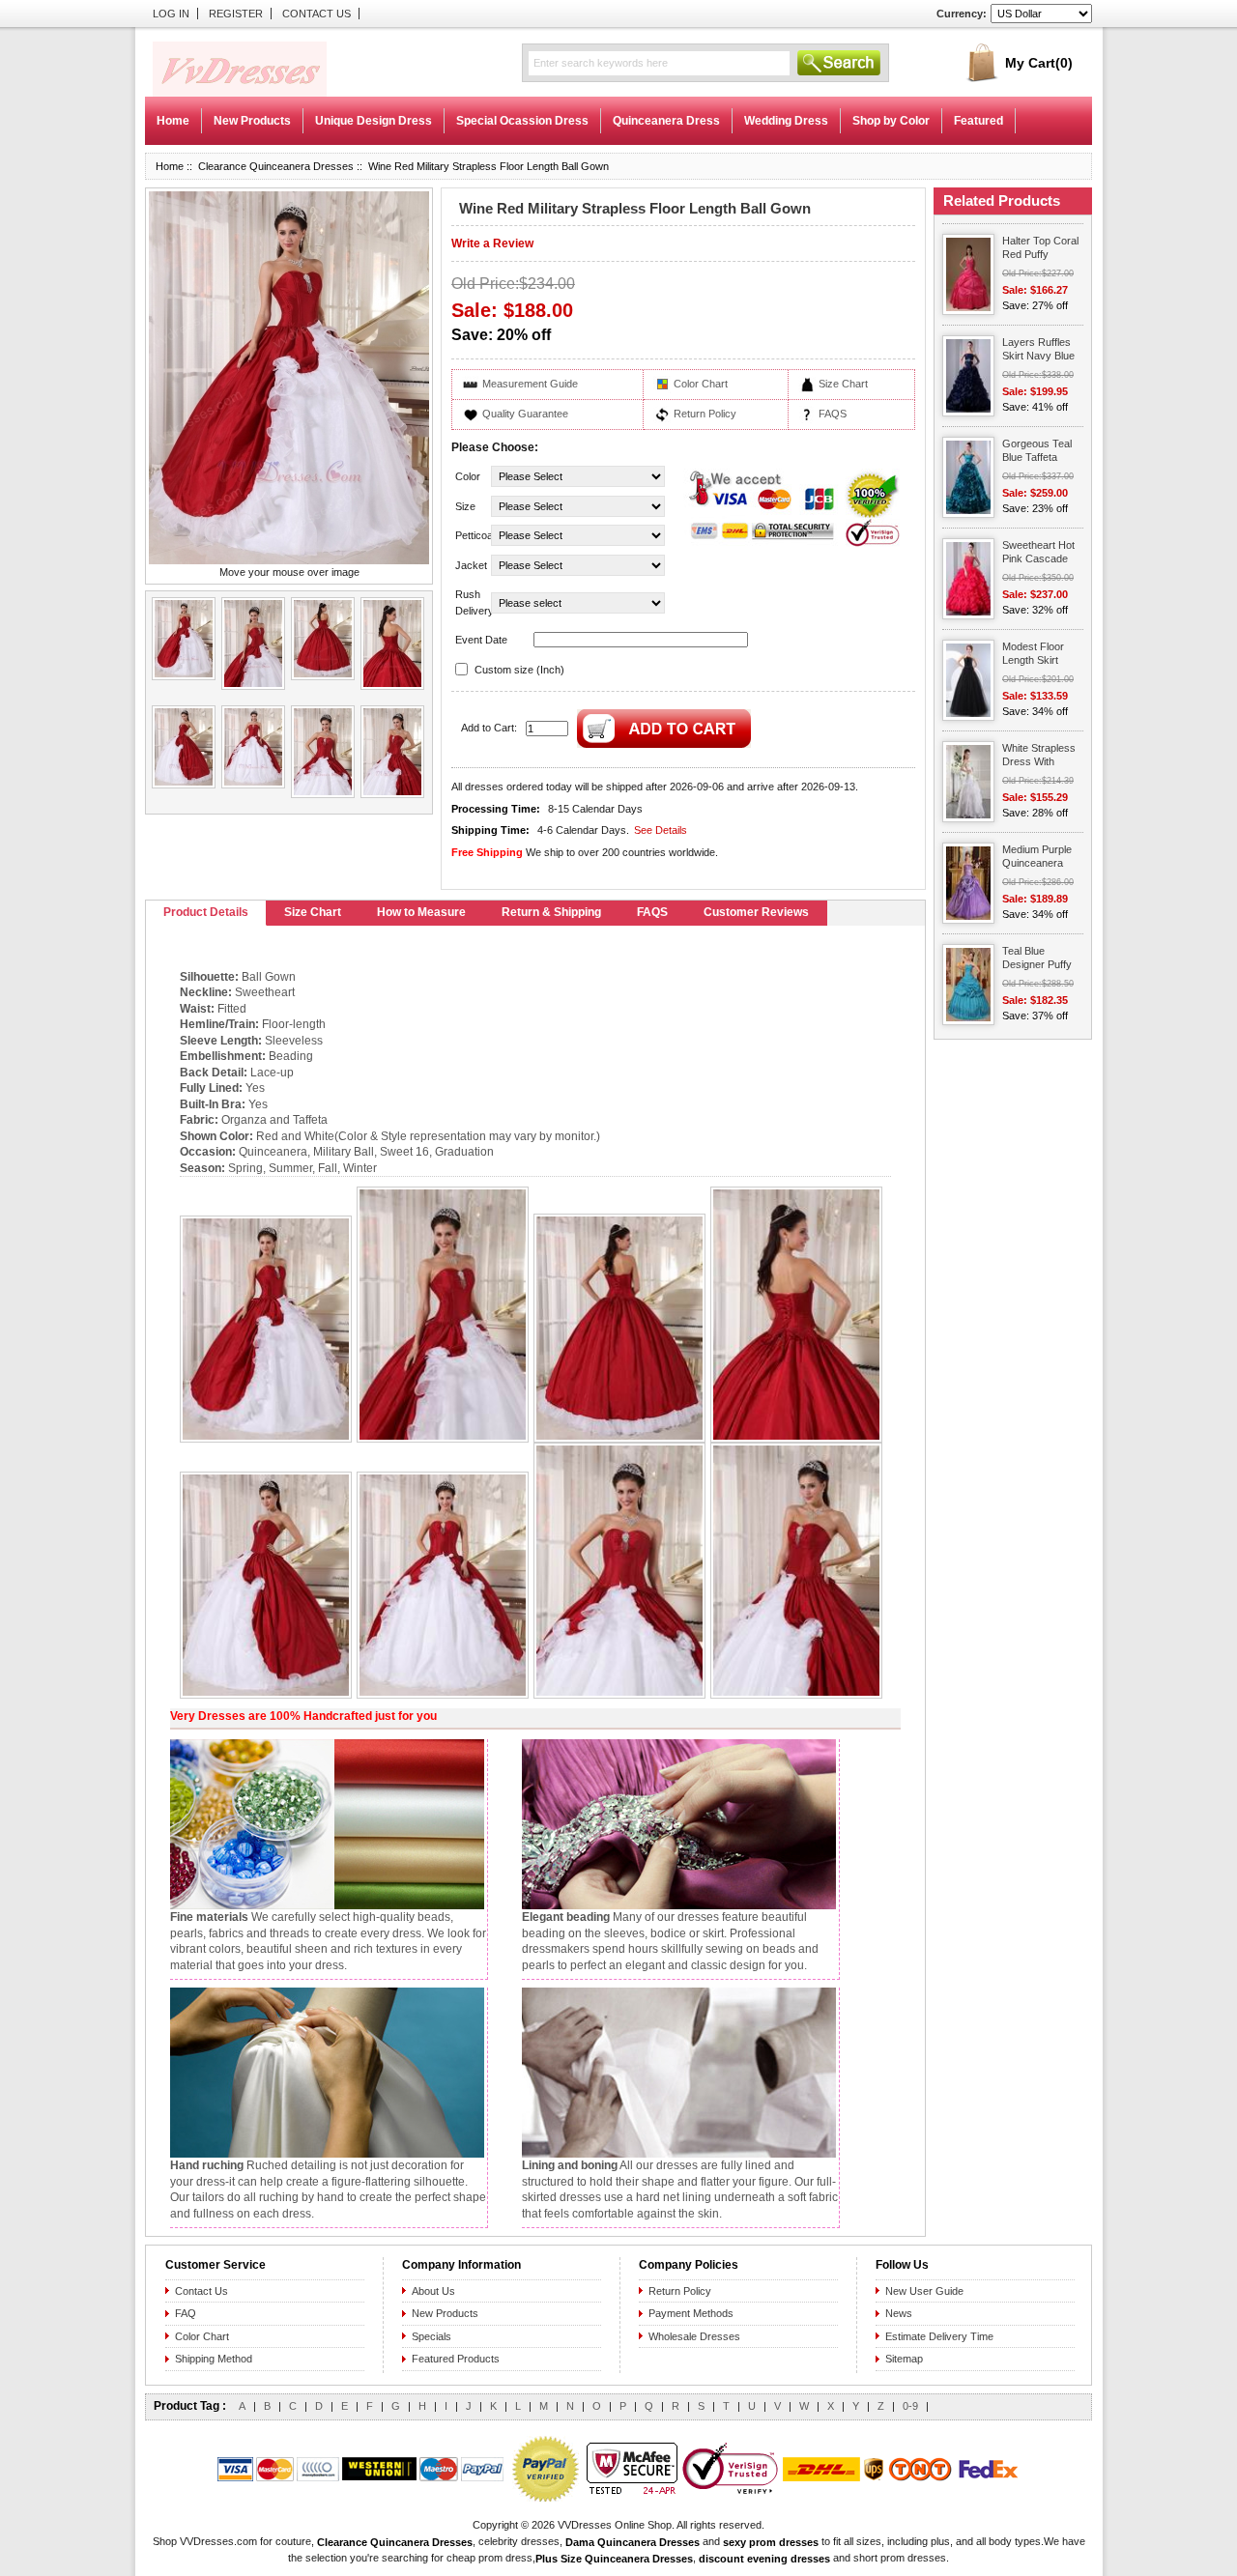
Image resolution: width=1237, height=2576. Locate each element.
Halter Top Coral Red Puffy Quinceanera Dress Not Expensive (1040, 249)
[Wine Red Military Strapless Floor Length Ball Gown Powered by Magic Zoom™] (289, 378)
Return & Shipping (551, 912)
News (899, 2313)
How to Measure (421, 912)
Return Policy (705, 414)
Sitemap (904, 2359)
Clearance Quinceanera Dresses (276, 166)
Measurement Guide (530, 384)
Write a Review (492, 243)
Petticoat (472, 535)
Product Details (206, 912)
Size (465, 506)
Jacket (471, 565)
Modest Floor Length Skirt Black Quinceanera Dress (1033, 655)
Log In (171, 14)
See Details (661, 830)
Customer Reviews (756, 912)
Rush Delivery (472, 602)
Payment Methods (691, 2313)
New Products (445, 2313)
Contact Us (316, 14)
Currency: (962, 14)
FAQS (833, 414)
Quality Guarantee (525, 414)
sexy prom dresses (771, 2542)
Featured (978, 121)
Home (173, 121)
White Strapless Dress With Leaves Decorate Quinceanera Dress (1043, 756)
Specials (432, 2336)
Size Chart (843, 384)
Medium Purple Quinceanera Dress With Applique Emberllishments (1041, 858)
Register (236, 14)
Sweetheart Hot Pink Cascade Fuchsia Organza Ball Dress (1038, 553)
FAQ (186, 2313)
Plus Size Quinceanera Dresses (614, 2559)
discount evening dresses (764, 2559)
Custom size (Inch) (519, 670)
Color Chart (701, 384)
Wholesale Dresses (694, 2336)
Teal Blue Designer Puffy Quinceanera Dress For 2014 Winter (1039, 959)
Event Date (481, 640)
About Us (433, 2291)
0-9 (910, 2406)
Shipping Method (214, 2359)
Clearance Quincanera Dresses (395, 2542)
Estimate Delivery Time (939, 2336)
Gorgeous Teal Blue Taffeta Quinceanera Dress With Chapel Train (1037, 452)
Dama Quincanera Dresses (633, 2542)
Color (468, 476)
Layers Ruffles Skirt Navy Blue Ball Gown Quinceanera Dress (1038, 350)
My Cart (1039, 63)
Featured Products (456, 2359)
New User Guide (924, 2291)
